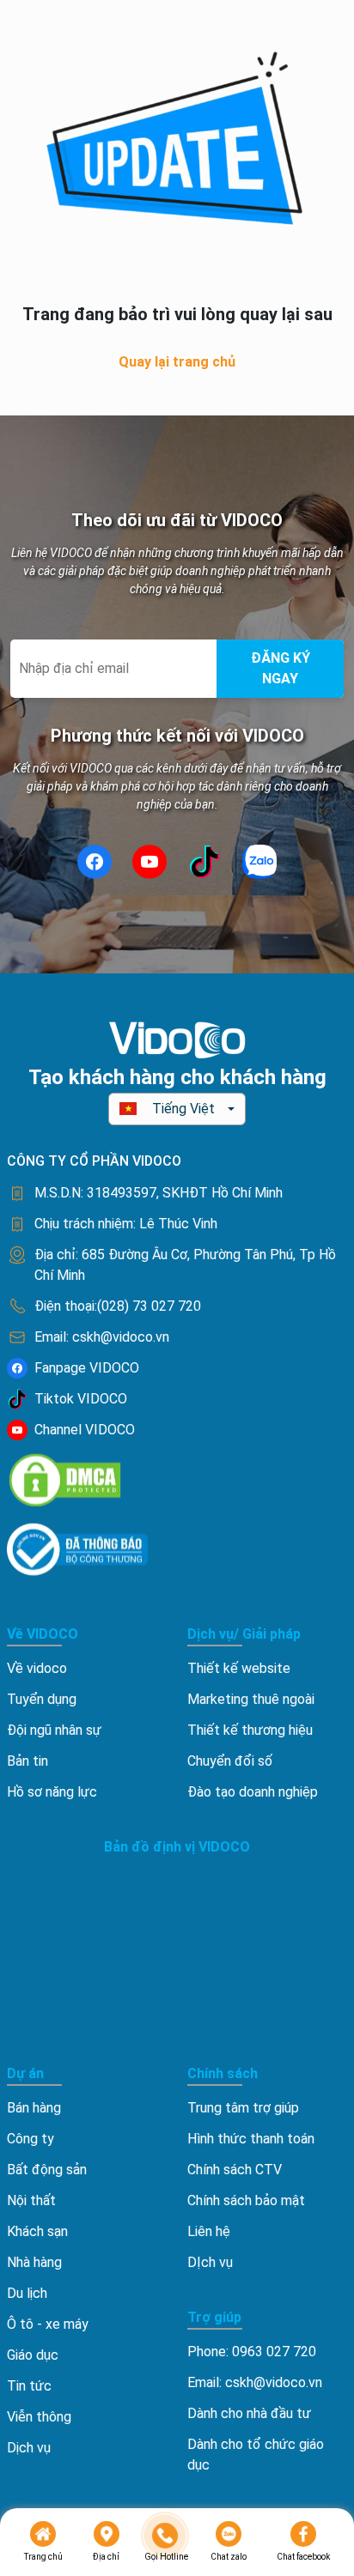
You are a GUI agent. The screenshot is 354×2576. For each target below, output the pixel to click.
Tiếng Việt (183, 1109)
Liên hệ (209, 2231)
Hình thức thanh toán (251, 2139)
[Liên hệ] (165, 2536)
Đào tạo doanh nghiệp (253, 1792)
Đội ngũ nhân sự (54, 1730)
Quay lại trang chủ (177, 362)
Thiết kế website (239, 1668)
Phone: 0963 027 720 (252, 2352)
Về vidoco (37, 1668)
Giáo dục (33, 2355)
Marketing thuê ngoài (251, 1699)
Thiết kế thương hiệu (250, 1730)
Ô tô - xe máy (48, 2324)
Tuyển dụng (42, 1699)
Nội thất (31, 2200)
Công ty (31, 2139)
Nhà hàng (34, 2262)
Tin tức (29, 2386)
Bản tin (27, 1761)
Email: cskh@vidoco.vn (255, 2382)
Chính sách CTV (235, 2170)
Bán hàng (34, 2108)
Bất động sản (47, 2170)
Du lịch (27, 2293)
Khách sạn (37, 2231)
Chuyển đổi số (230, 1761)
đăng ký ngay (281, 668)
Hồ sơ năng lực (52, 1792)
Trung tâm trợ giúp (243, 2108)
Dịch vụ (29, 2448)
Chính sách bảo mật (246, 2200)
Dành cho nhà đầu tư (249, 2413)
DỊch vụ (210, 2262)
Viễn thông (39, 2417)
